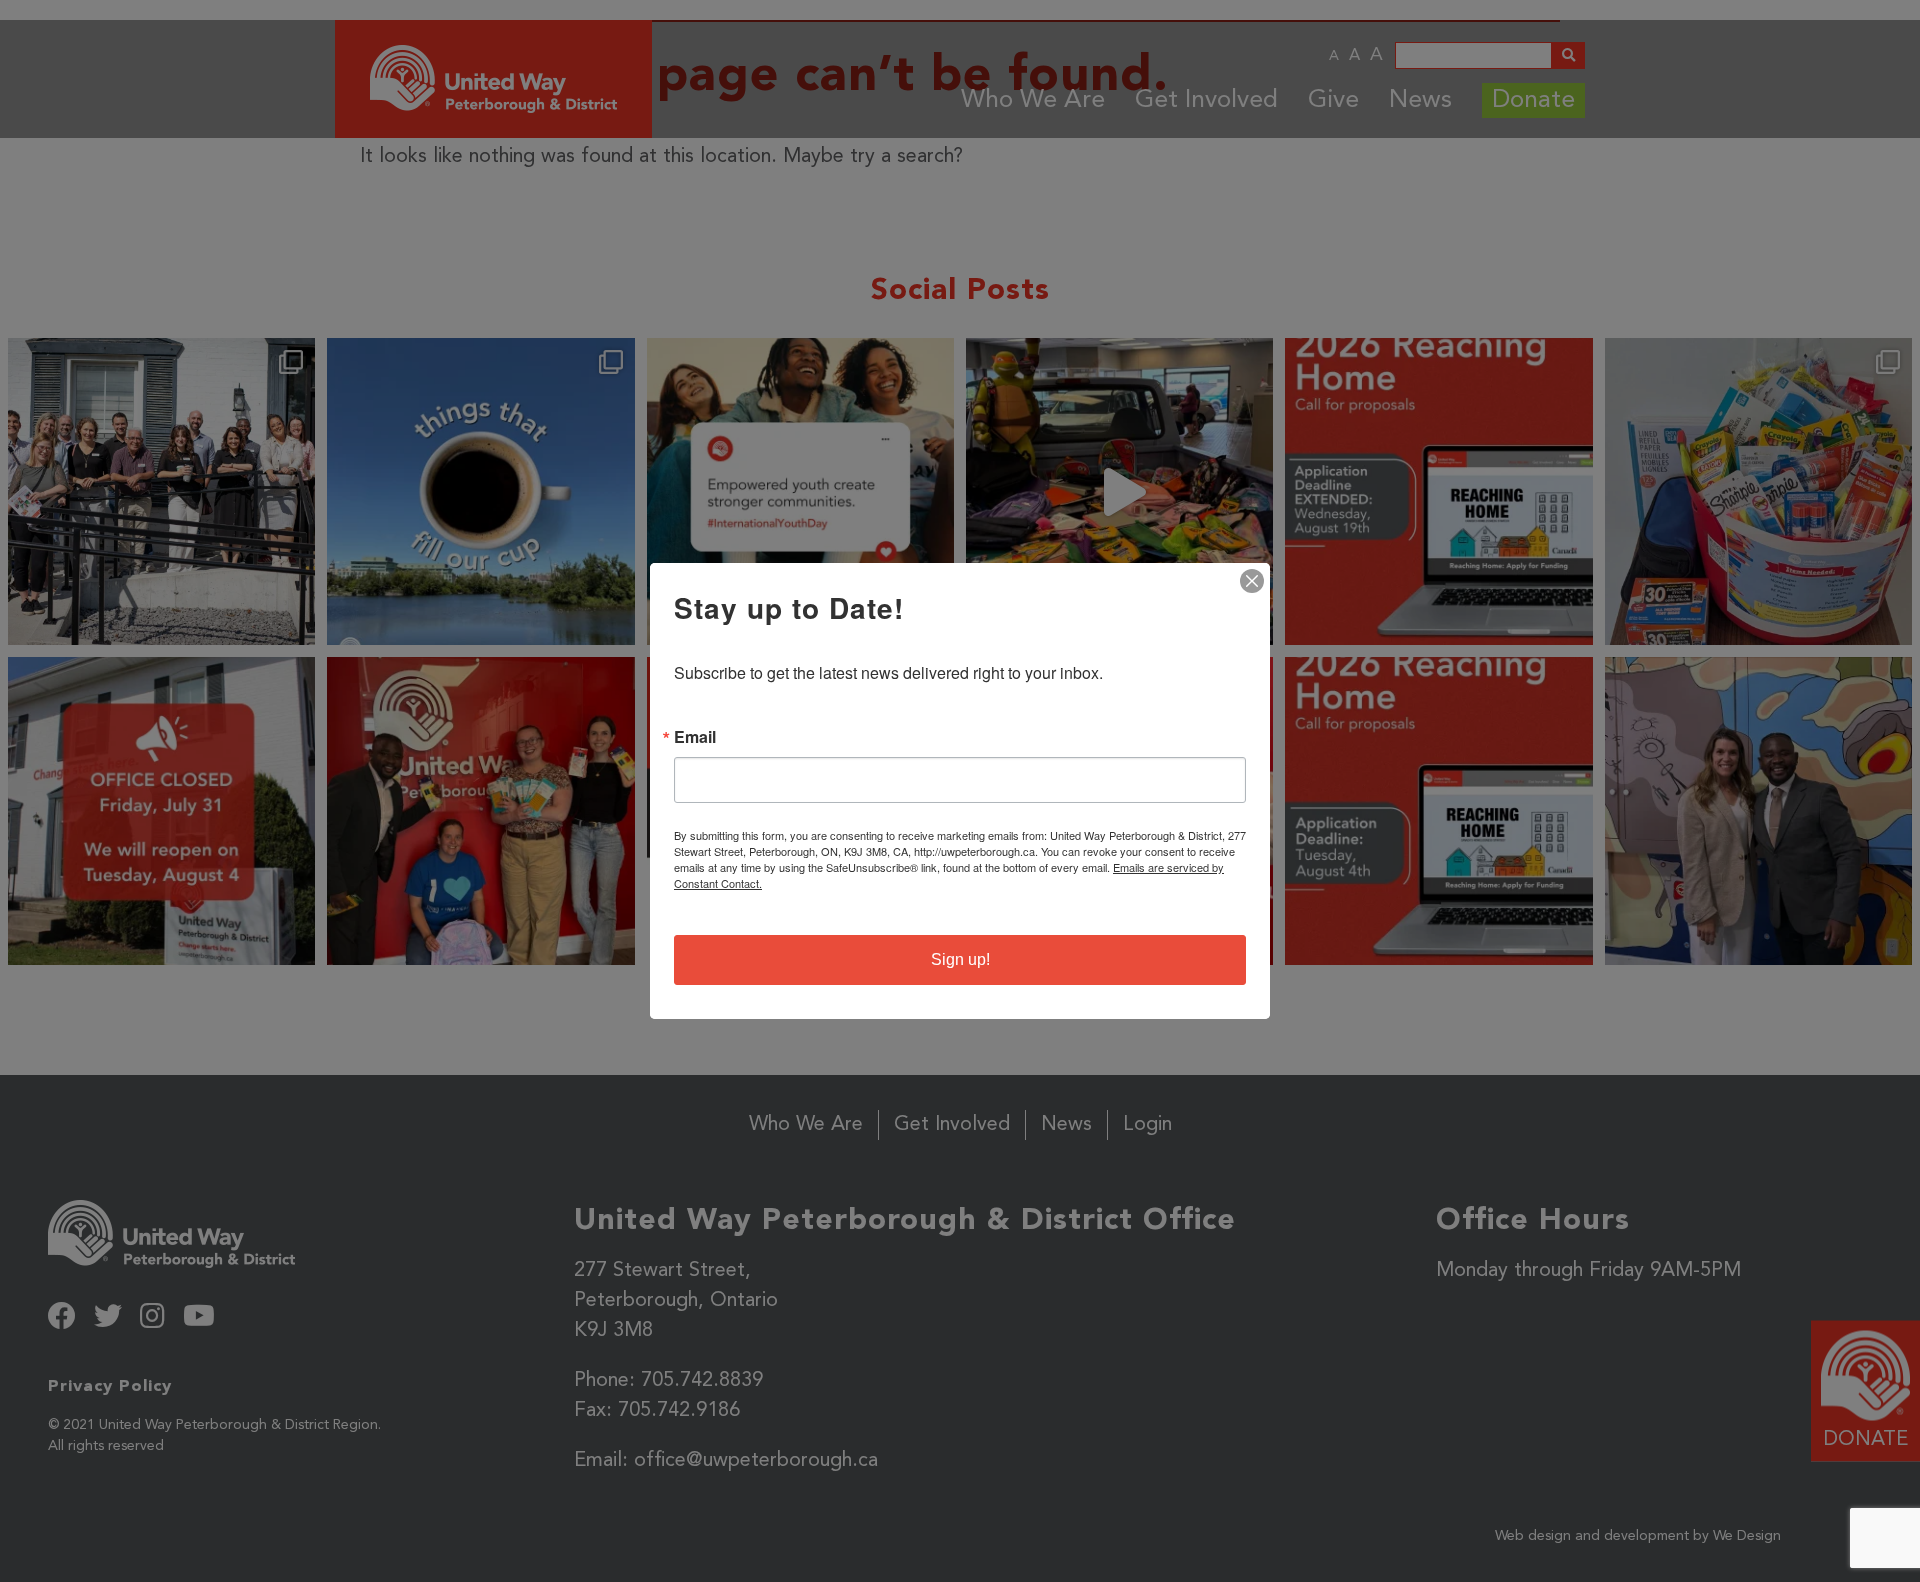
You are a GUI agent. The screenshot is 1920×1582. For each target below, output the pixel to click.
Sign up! (960, 959)
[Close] (1252, 581)
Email (695, 737)
